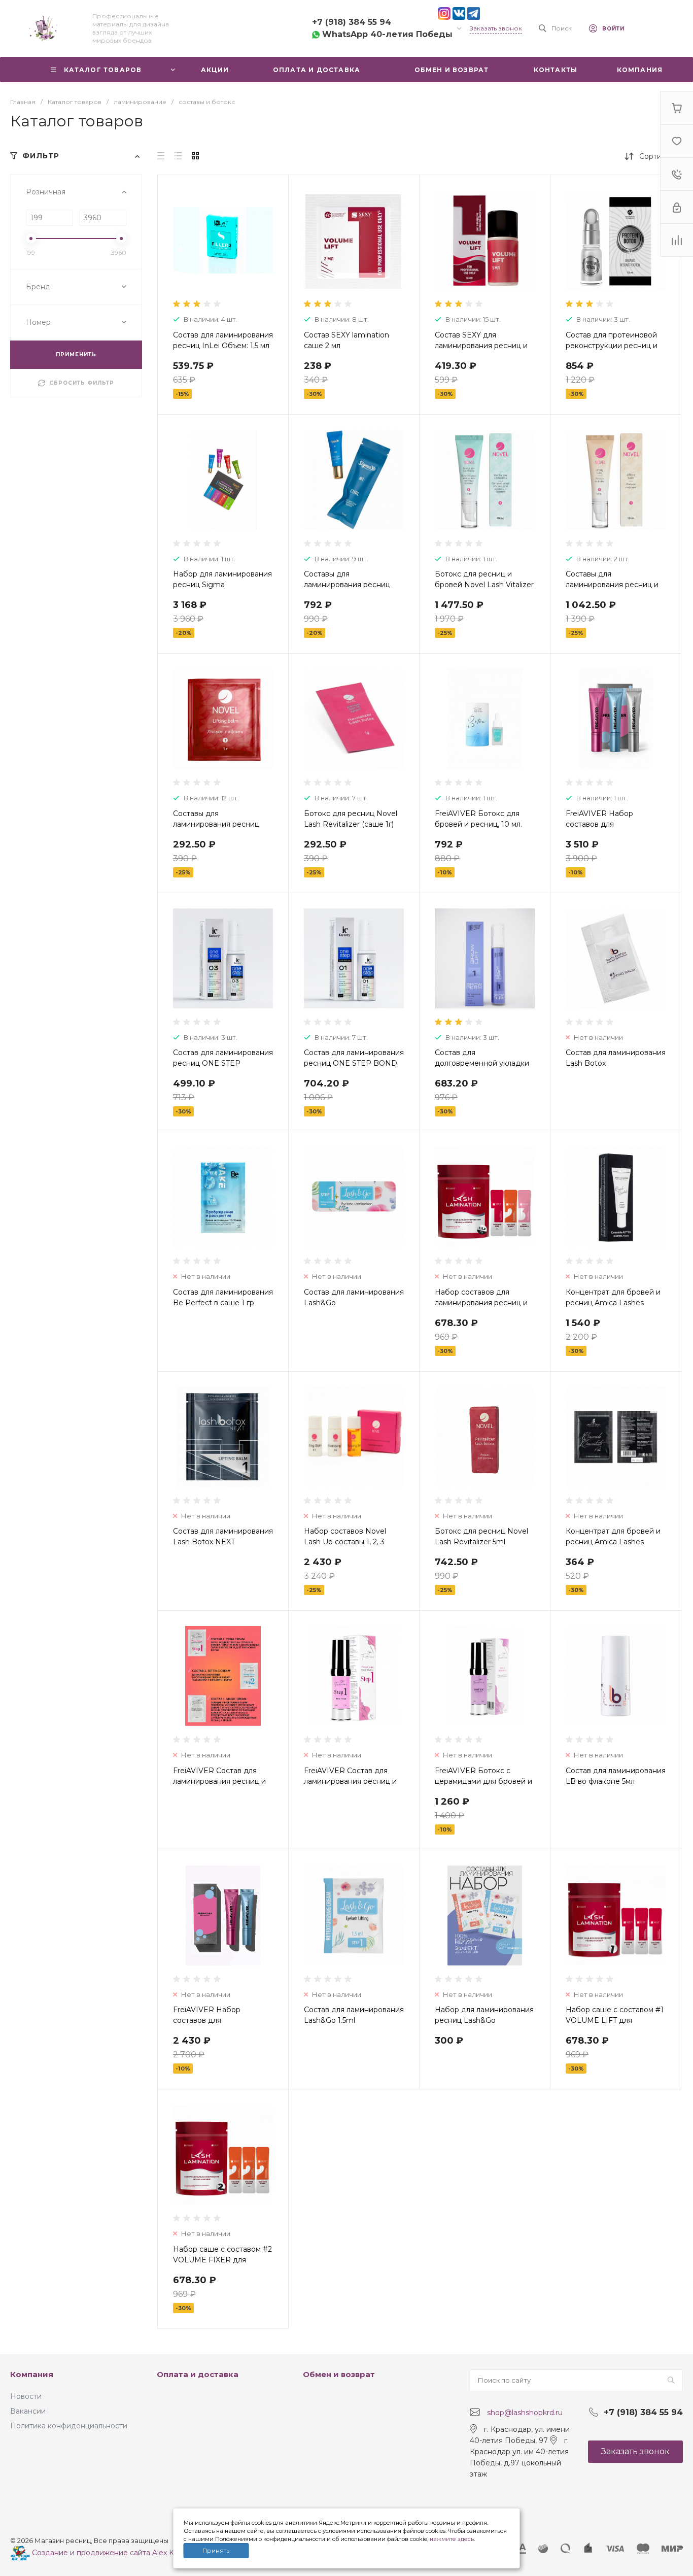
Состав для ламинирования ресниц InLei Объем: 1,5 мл (223, 340)
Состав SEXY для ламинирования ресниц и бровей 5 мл (481, 346)
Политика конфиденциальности (69, 2426)
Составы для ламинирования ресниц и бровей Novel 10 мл (612, 585)
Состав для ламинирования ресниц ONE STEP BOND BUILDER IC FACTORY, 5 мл (354, 1063)
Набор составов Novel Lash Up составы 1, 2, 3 (345, 1536)
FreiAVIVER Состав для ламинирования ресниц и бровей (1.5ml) (219, 1781)
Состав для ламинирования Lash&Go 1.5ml (354, 2015)
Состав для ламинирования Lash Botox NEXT (223, 1536)
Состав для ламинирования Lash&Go (354, 1297)
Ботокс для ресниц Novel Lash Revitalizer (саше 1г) (351, 819)
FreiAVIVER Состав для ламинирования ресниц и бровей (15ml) (350, 1781)
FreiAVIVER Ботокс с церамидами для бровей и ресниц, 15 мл (483, 1781)
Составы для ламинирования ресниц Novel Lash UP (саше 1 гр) (220, 824)
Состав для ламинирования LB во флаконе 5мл (616, 1776)
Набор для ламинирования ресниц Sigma (222, 579)
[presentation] (167, 247)
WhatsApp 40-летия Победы (386, 34)
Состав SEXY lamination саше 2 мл (346, 340)
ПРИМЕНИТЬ (76, 354)
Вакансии (28, 2411)
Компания (32, 2374)
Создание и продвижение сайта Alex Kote (108, 2553)
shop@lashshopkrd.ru (525, 2413)
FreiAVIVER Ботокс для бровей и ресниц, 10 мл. (478, 819)
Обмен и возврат (339, 2374)
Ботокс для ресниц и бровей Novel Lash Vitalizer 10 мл (484, 585)
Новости (26, 2396)
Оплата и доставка (198, 2374)
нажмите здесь (452, 2539)
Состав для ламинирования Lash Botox (616, 1058)
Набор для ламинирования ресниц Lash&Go (484, 2015)
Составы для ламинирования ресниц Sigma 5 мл (347, 585)
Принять (216, 2550)
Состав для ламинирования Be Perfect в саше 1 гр (223, 1297)
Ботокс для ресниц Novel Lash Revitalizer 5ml (481, 1536)
